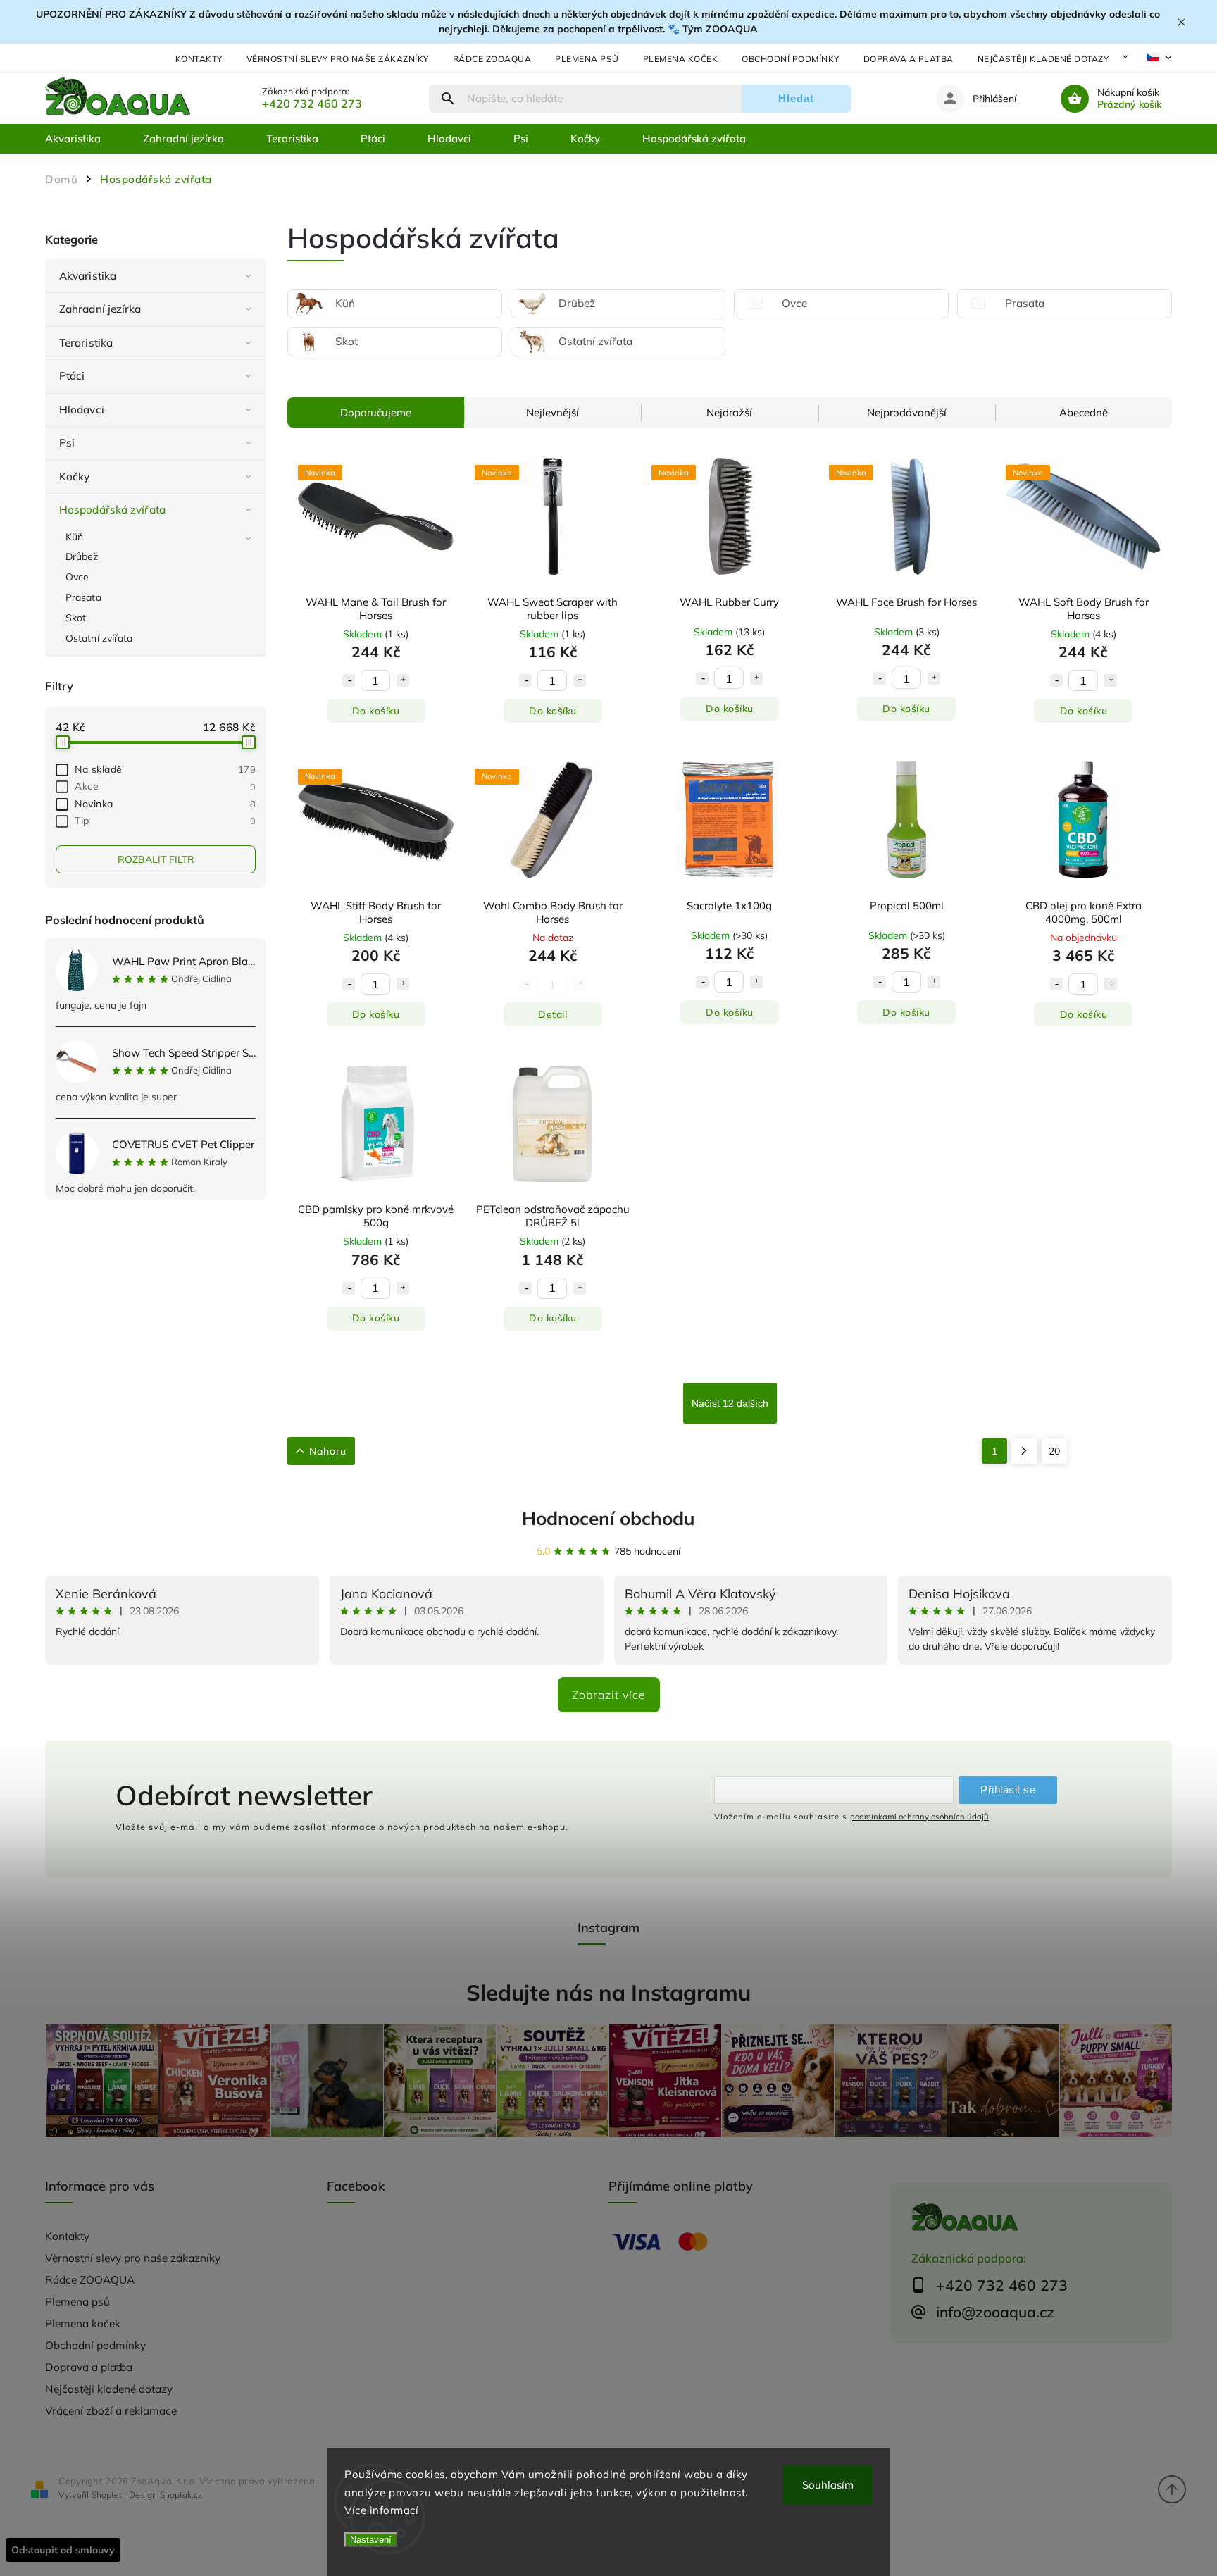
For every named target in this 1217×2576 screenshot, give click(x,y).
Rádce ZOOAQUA (492, 59)
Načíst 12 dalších (730, 1403)
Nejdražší (729, 412)
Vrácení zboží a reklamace (111, 2411)
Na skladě (165, 769)
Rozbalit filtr (156, 859)
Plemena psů (587, 59)
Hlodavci (82, 410)
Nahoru (328, 1451)
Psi (67, 443)
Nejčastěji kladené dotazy (1043, 59)
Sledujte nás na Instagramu (608, 1992)
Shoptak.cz (181, 2495)
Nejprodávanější (907, 412)
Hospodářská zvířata (112, 510)
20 (1054, 1451)
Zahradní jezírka (100, 309)
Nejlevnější (553, 412)
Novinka (165, 804)
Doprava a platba (909, 59)
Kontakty (199, 59)
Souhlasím (828, 2485)
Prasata (83, 597)
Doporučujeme (376, 412)
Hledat (796, 98)
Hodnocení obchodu (608, 1518)
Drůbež (82, 556)
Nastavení (371, 2540)
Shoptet (107, 2495)
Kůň (74, 537)
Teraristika (86, 343)
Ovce (77, 577)
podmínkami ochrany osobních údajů (919, 1817)
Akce (165, 786)
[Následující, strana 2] (1024, 1451)
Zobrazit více (609, 1695)
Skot (76, 618)
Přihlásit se (1008, 1790)
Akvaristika (88, 276)
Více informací (381, 2510)
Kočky (75, 477)
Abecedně (1084, 412)
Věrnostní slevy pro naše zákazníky (338, 59)
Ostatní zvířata (99, 638)
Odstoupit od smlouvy (63, 2550)
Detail (553, 1014)
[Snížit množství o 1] (349, 680)
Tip (165, 821)
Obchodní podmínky (791, 59)
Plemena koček (681, 59)
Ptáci (72, 376)
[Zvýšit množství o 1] (403, 680)
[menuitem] (83, 139)
